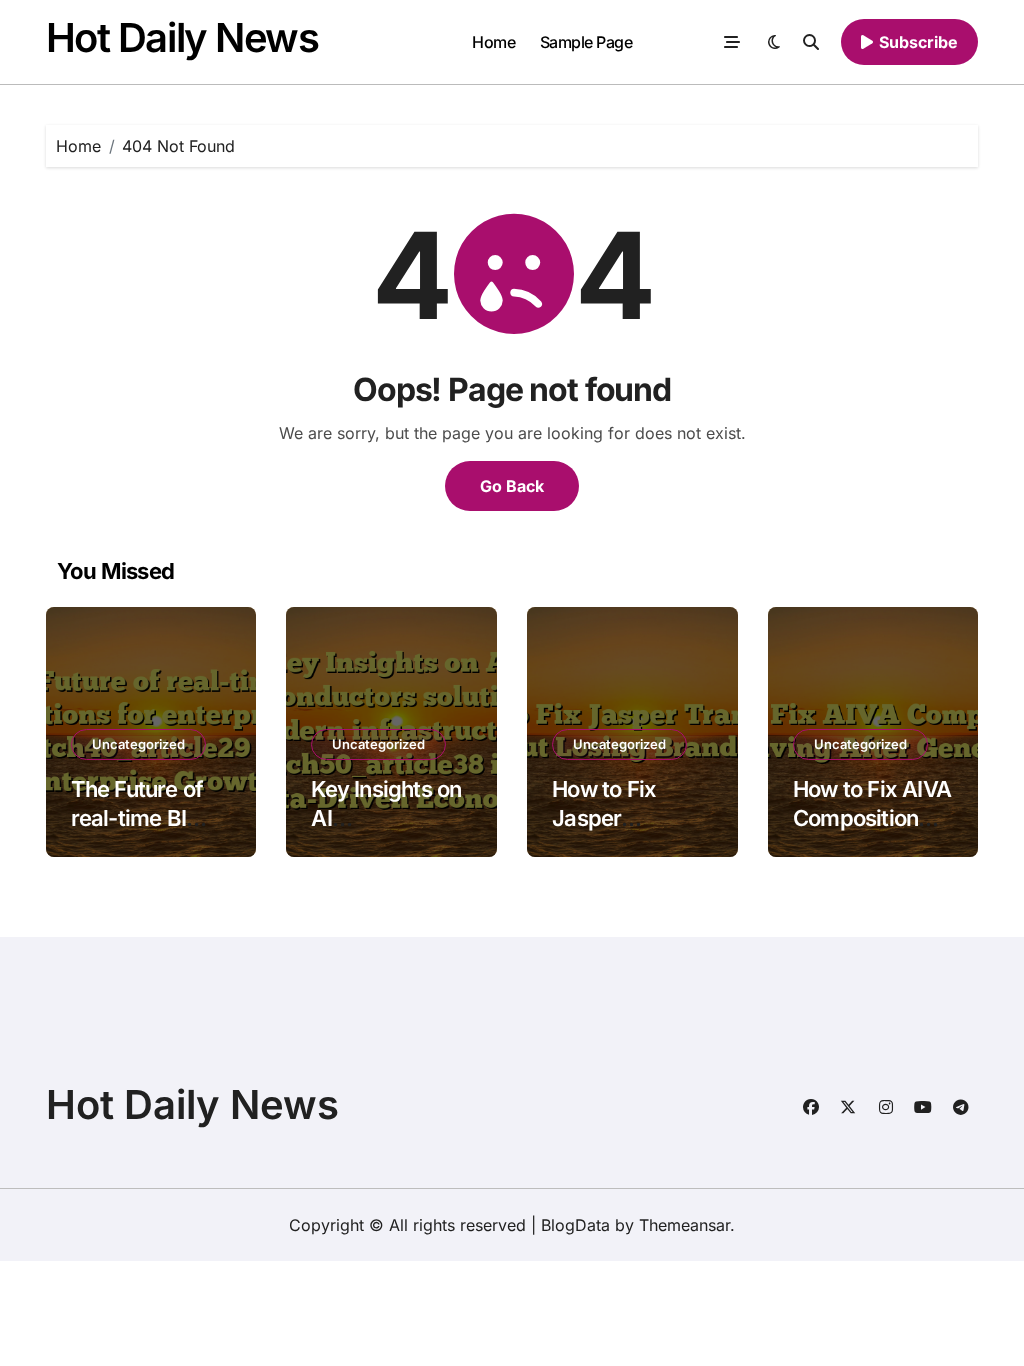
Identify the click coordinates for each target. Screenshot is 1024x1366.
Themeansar (684, 1225)
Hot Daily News (182, 37)
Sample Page (586, 42)
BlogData (575, 1225)
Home (493, 42)
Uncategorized (138, 744)
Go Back (512, 486)
